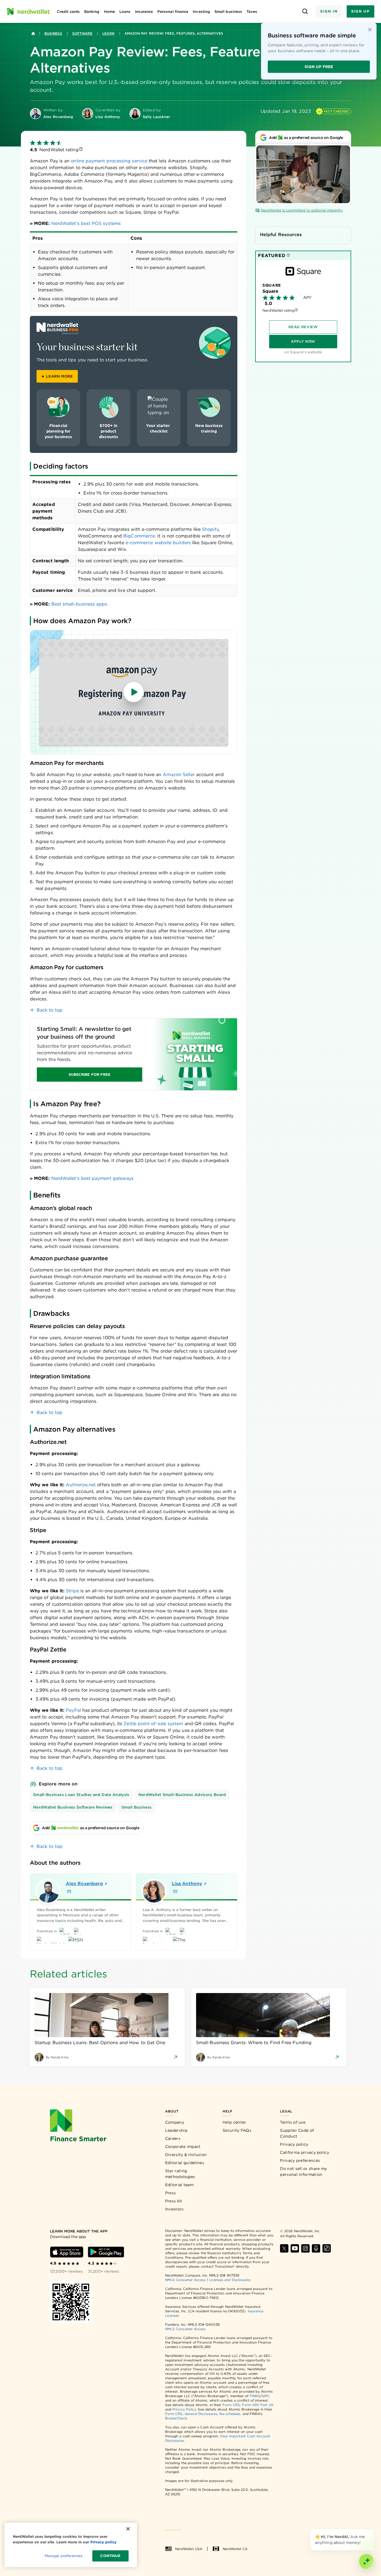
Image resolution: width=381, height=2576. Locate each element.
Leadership (176, 2130)
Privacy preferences (300, 2160)
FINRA (255, 2396)
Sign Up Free (319, 67)
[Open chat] (366, 2561)
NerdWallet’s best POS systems (86, 223)
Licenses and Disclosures (230, 2280)
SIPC (266, 2396)
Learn (108, 33)
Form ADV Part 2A (257, 2405)
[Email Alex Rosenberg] (69, 1891)
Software (82, 33)
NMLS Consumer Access (185, 2280)
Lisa (187, 1884)
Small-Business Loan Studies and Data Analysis (81, 1795)
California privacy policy (305, 2152)
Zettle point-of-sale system (153, 1724)
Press (171, 2193)
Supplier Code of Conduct (297, 2133)
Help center (234, 2122)
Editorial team (179, 2185)
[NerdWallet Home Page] (28, 11)
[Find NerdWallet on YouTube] (295, 2248)
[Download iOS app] (67, 2252)
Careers (173, 2138)
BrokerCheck (176, 2418)
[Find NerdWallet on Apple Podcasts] (316, 2248)
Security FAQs (237, 2130)
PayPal (73, 1710)
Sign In (329, 11)
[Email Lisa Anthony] (175, 1891)
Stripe (72, 1591)
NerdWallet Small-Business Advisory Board (182, 1795)
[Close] (373, 2530)
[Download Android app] (106, 2252)
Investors (174, 2209)
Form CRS (231, 2405)
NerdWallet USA (189, 2549)
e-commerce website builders (158, 543)
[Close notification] (370, 30)
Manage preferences (63, 2556)
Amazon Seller (179, 775)
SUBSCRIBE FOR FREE (90, 1075)
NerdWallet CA (235, 2549)
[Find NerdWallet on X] (284, 2248)
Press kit (174, 2201)
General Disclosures (201, 2414)
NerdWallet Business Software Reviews (73, 1807)
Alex (84, 1884)
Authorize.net (81, 1485)
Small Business (137, 1807)
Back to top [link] (50, 1010)
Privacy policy (294, 2144)
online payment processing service (109, 161)
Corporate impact (183, 2147)
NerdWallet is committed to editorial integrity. (302, 210)
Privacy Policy (184, 2409)
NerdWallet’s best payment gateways (93, 1178)
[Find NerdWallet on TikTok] (327, 2248)
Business (53, 33)
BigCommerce (139, 536)
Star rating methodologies (180, 2174)
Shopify (210, 529)
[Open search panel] (305, 12)
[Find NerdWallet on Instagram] (305, 2248)
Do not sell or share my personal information (303, 2172)
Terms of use (293, 2122)
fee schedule (230, 2414)
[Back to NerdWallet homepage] (33, 33)
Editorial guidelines (185, 2163)
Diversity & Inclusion (186, 2155)
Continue (110, 2556)
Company (175, 2122)
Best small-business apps (79, 604)
